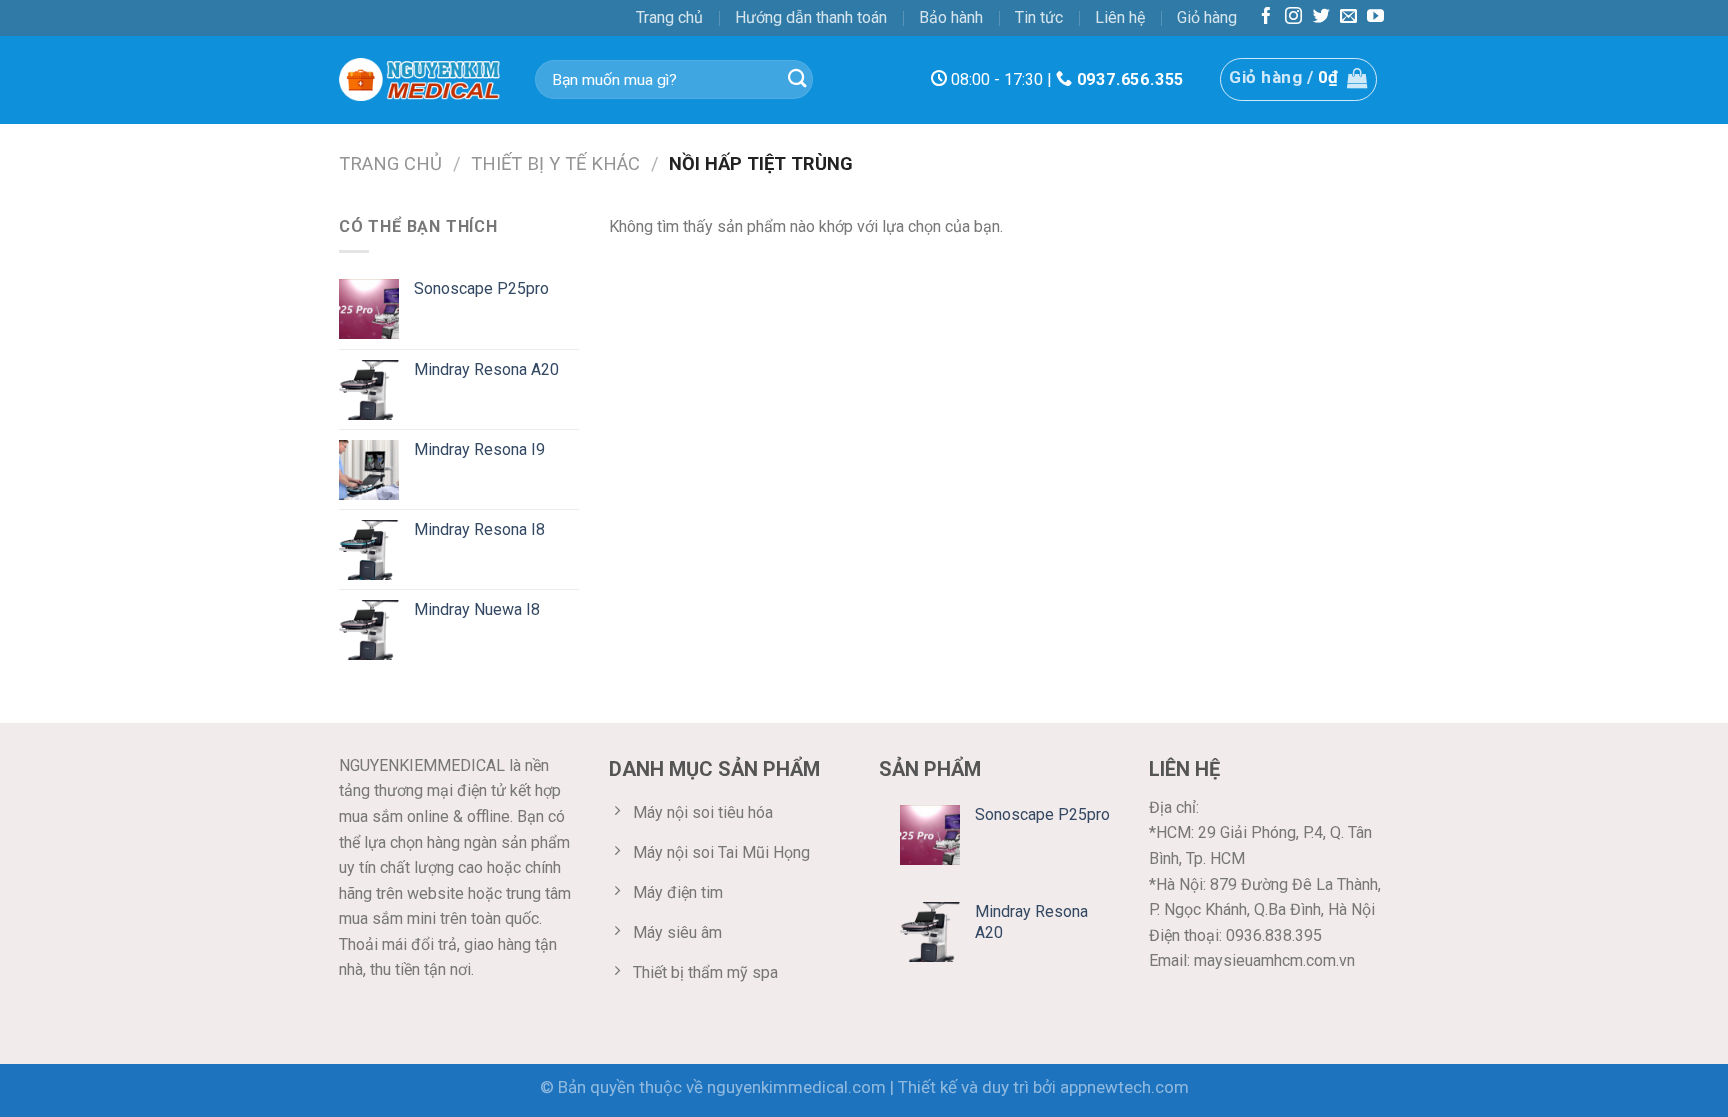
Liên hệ (1120, 17)
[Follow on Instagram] (1293, 17)
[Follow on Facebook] (1266, 17)
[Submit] (797, 79)
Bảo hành (951, 17)
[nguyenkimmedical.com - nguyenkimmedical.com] (422, 80)
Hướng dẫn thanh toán (811, 17)
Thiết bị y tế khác (555, 163)
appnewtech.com (1124, 1087)
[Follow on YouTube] (1375, 17)
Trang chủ (669, 17)
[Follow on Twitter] (1321, 17)
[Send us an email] (1348, 17)
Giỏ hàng (1207, 17)
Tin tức (1039, 17)
